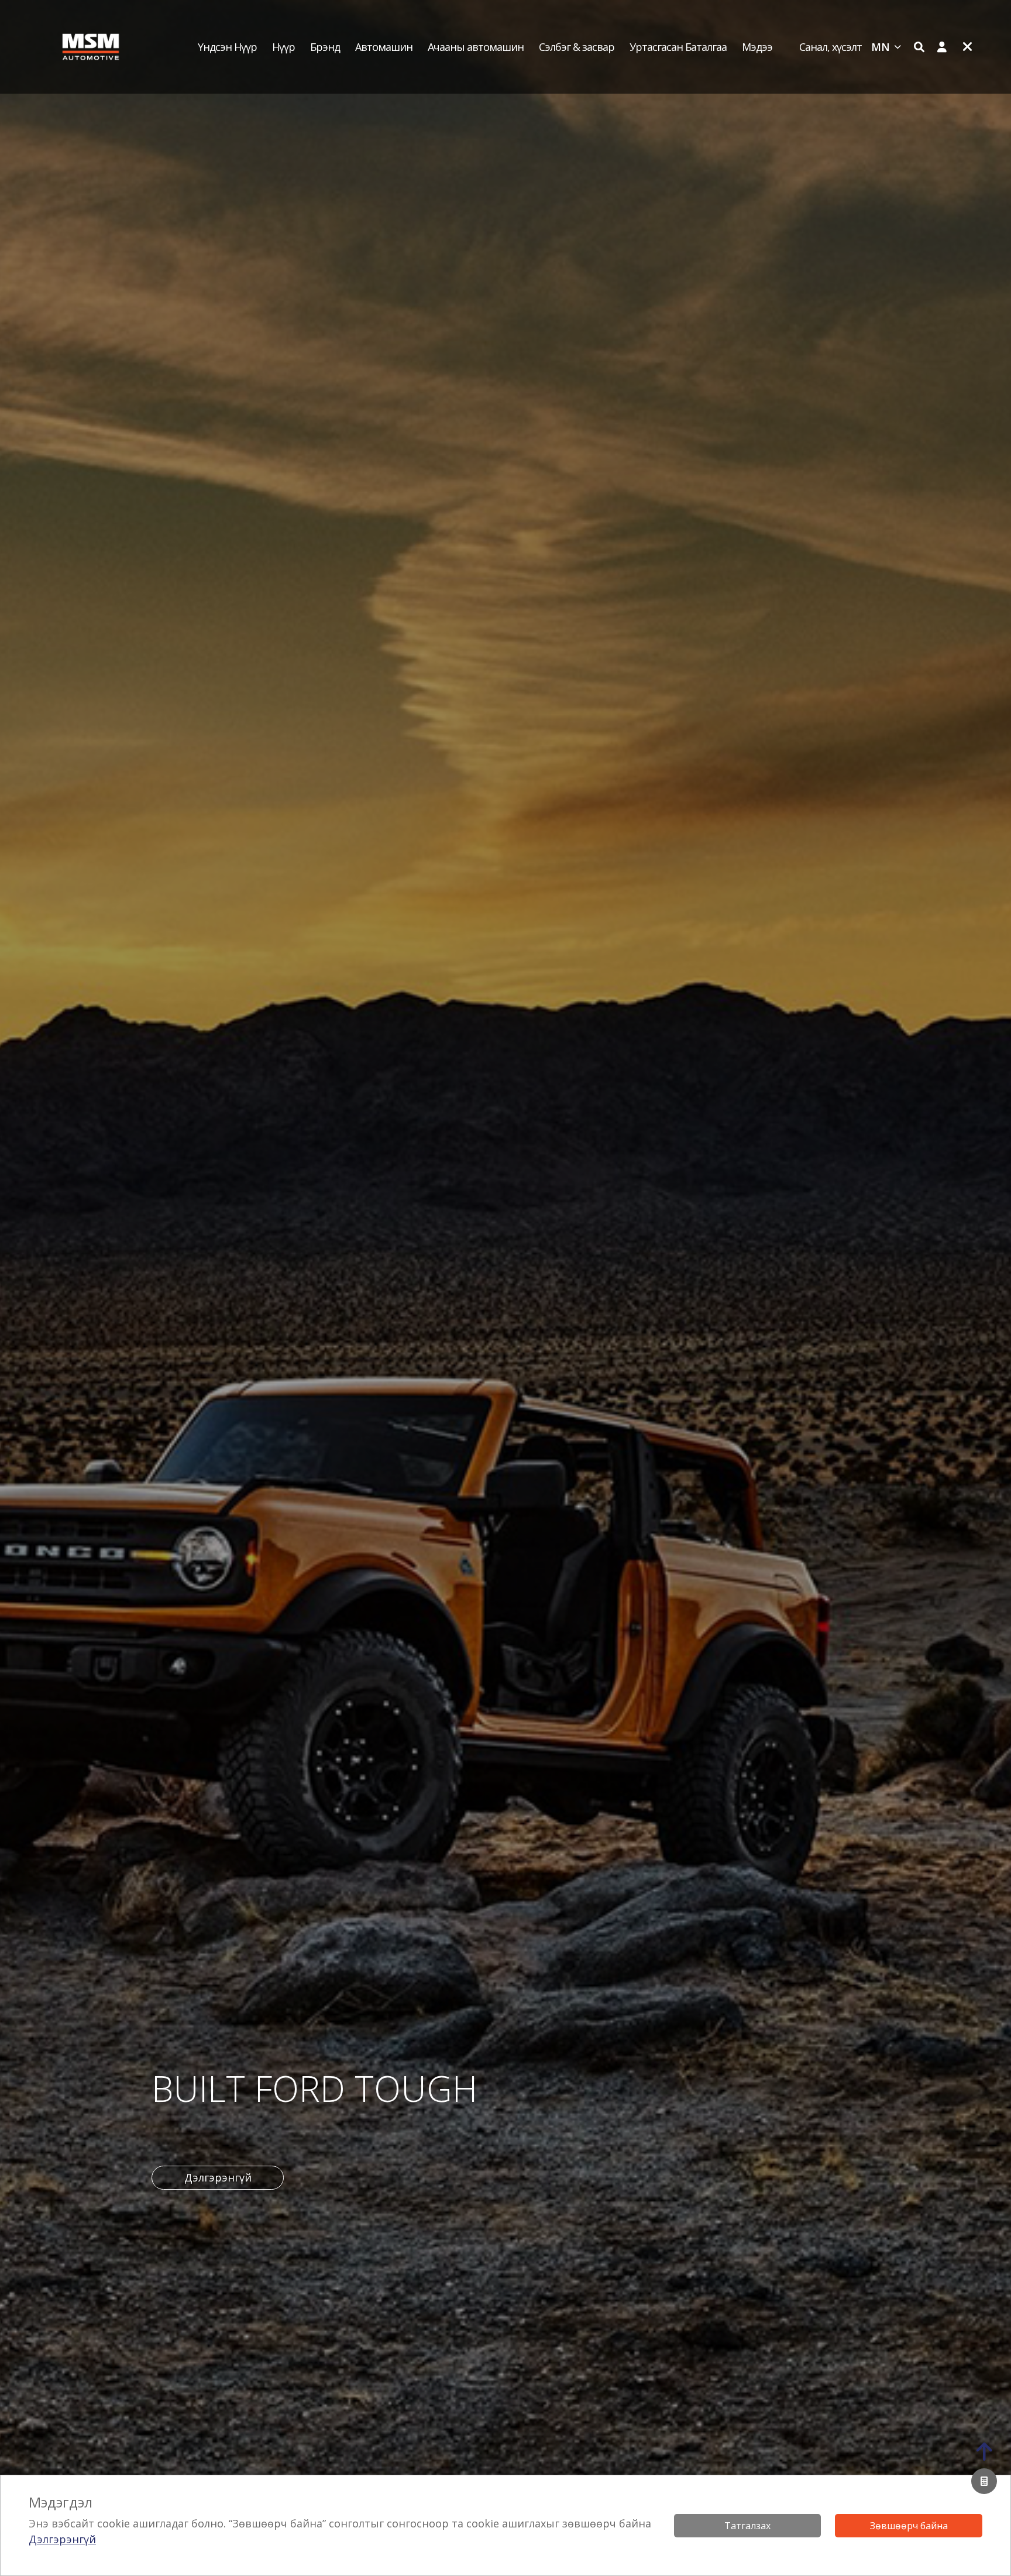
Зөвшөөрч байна (909, 2526)
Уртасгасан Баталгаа (678, 47)
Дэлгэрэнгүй (62, 2539)
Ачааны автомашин (476, 47)
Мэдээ (757, 47)
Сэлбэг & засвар (577, 47)
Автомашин (384, 47)
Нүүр (283, 47)
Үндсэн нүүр (227, 47)
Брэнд (325, 47)
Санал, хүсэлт (831, 47)
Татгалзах (747, 2526)
